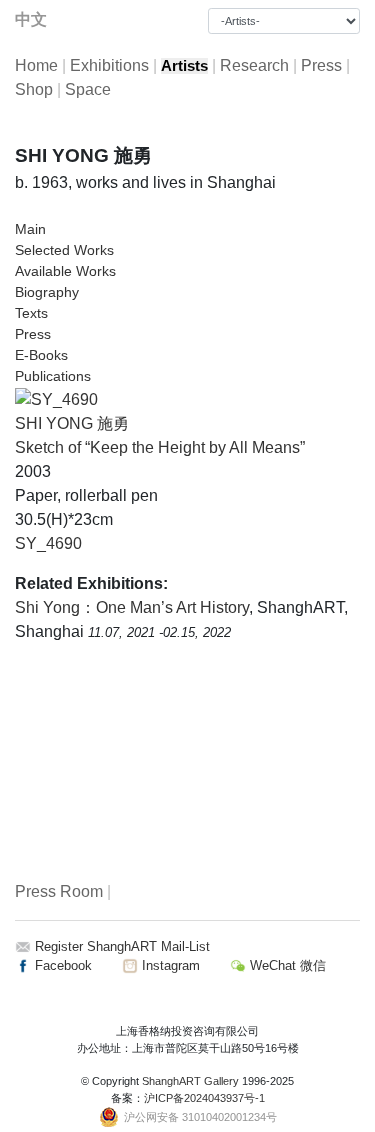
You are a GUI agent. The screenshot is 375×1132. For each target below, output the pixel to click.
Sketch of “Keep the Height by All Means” (160, 447)
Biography (47, 292)
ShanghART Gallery (190, 1081)
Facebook (61, 965)
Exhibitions (109, 65)
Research (254, 65)
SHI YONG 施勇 (72, 423)
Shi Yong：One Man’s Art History (132, 607)
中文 (31, 19)
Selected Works (64, 250)
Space (88, 89)
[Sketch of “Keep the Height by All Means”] (56, 398)
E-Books (41, 355)
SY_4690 (48, 543)
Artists (184, 66)
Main (30, 229)
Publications (53, 376)
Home (36, 65)
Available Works (65, 271)
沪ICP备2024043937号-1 (204, 1098)
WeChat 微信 (286, 965)
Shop (34, 89)
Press (321, 65)
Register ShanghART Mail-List (122, 946)
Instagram (169, 965)
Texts (31, 313)
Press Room (59, 891)
